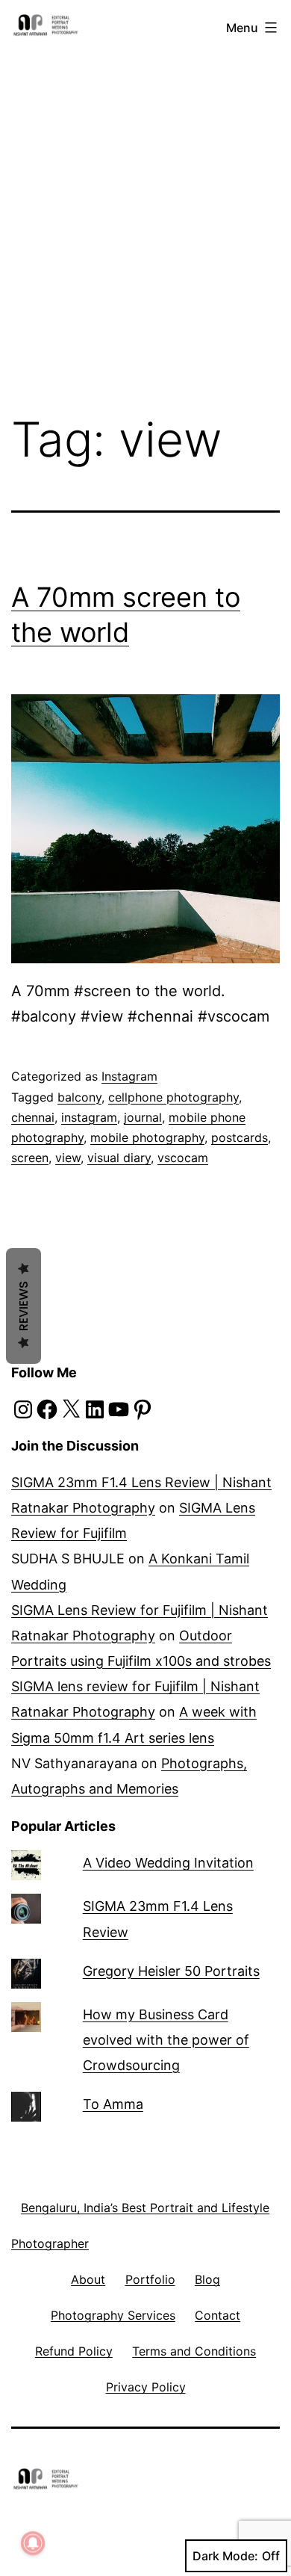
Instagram (129, 1076)
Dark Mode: (225, 2556)
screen (30, 1158)
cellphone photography (173, 1097)
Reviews (24, 1306)
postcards (240, 1137)
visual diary (119, 1158)
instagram (89, 1117)
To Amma (113, 2104)
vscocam (183, 1158)
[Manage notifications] (33, 2543)
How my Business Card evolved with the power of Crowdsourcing (166, 2040)
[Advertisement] (145, 193)
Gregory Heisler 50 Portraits (171, 1971)
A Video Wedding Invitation (168, 1863)
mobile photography (147, 1137)
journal (143, 1117)
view (68, 1158)
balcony (79, 1097)
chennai (33, 1117)
